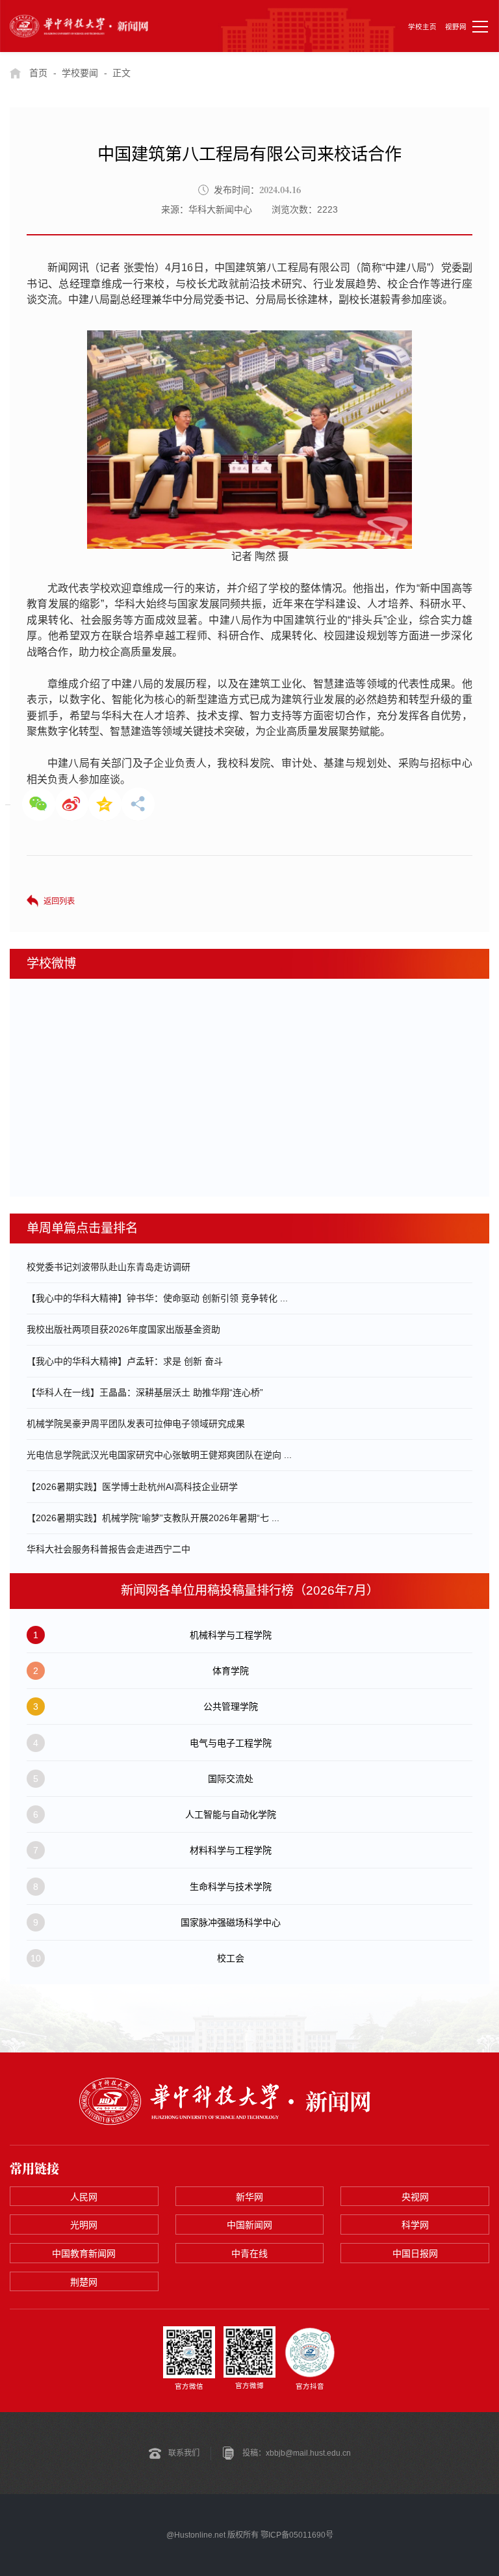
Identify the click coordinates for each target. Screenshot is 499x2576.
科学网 (415, 2225)
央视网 (415, 2197)
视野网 (456, 27)
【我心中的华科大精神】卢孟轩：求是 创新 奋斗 (125, 1361)
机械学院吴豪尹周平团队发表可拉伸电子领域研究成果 (136, 1424)
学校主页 (422, 27)
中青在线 (249, 2253)
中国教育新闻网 (84, 2253)
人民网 (84, 2197)
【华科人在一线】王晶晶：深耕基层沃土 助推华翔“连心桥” (145, 1392)
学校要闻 (80, 73)
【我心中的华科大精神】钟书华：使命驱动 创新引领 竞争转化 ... (157, 1298)
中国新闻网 (249, 2225)
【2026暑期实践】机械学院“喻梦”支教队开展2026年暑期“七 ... (153, 1518)
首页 (38, 73)
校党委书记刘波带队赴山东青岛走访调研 (109, 1267)
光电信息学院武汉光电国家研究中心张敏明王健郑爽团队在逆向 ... (159, 1455)
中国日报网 (415, 2253)
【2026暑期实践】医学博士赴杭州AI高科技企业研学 (132, 1487)
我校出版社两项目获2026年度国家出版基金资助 (123, 1329)
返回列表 (59, 901)
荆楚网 (84, 2282)
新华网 (249, 2197)
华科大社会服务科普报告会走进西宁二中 (109, 1549)
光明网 (84, 2225)
